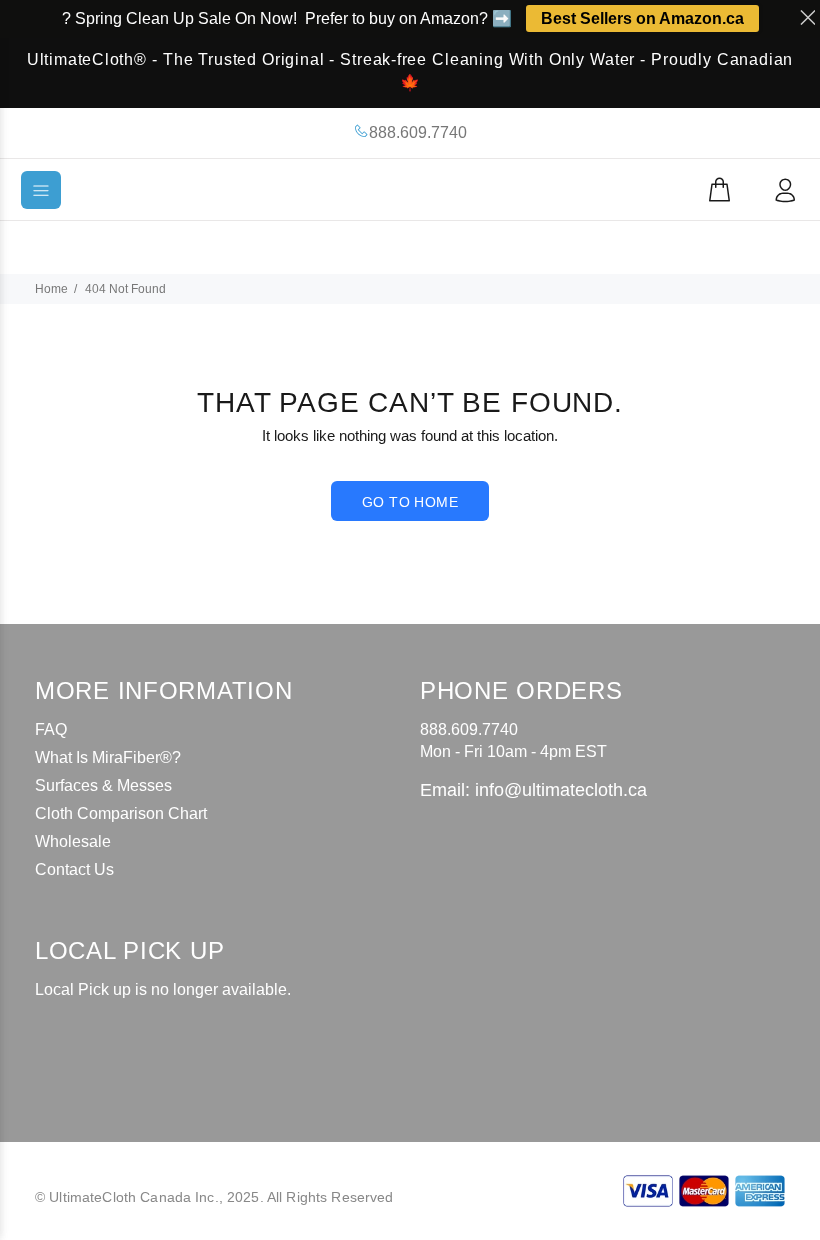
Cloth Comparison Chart (121, 813)
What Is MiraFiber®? (108, 757)
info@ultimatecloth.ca (561, 790)
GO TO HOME (410, 502)
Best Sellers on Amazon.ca (642, 18)
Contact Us (74, 869)
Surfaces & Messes (103, 785)
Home (51, 289)
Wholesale (73, 841)
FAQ (51, 729)
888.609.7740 (418, 132)
